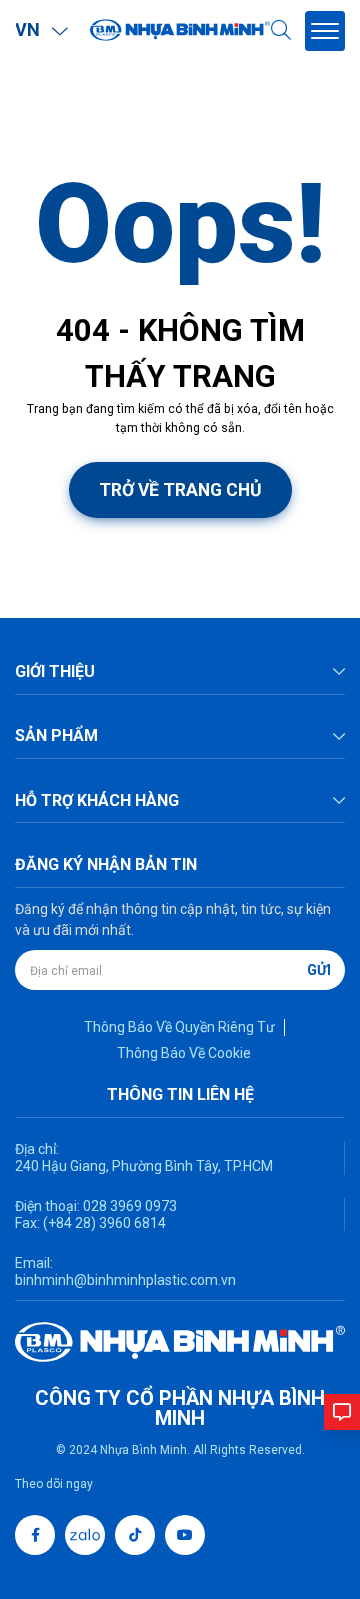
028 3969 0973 (128, 1206)
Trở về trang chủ (180, 490)
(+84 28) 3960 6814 (104, 1223)
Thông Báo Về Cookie (184, 1053)
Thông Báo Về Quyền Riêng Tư (179, 1027)
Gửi (319, 970)
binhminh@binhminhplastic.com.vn (125, 1280)
